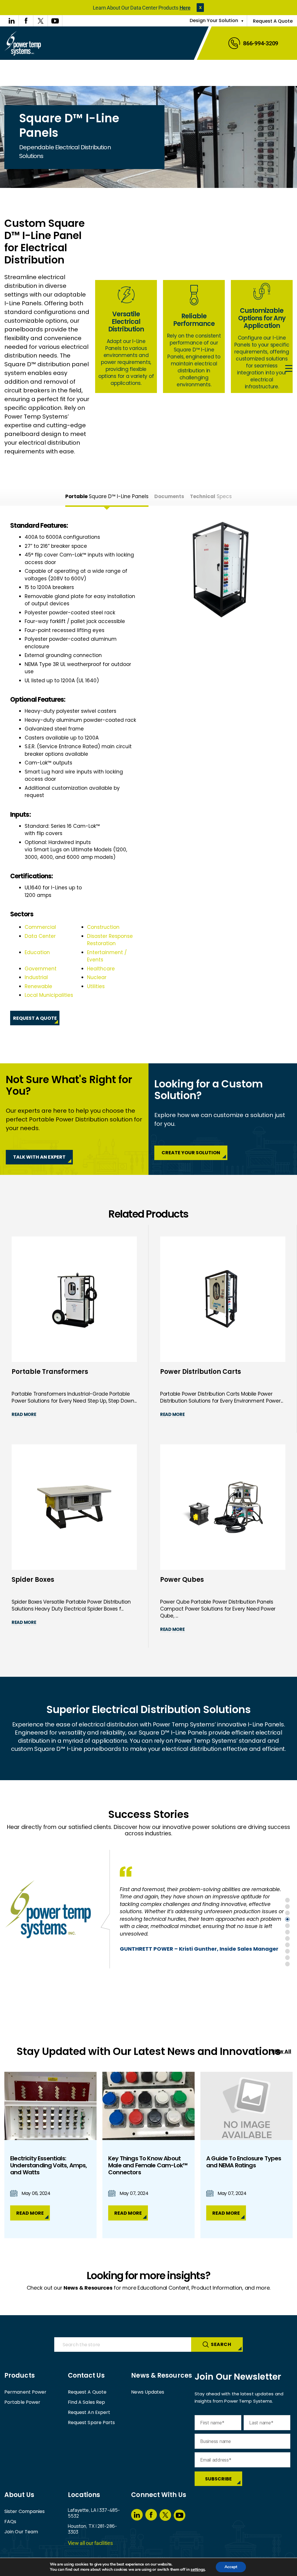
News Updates (148, 2392)
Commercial (40, 927)
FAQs (10, 2522)
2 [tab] (287, 1907)
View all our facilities (90, 2543)
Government (41, 969)
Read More (24, 1414)
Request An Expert (89, 2412)
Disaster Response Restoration (110, 940)
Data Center (40, 936)
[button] (200, 8)
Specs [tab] (211, 496)
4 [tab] (287, 1919)
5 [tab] (287, 1926)
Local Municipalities (49, 995)
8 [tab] (287, 1945)
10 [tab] (287, 1958)
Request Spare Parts (92, 2422)
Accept (231, 2567)
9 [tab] (287, 1951)
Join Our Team (21, 2532)
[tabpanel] (148, 774)
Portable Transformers (50, 1372)
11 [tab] (287, 1964)
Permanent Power (26, 2392)
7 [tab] (287, 1938)
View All (281, 2051)
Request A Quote (273, 21)
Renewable (38, 986)
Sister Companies (25, 2511)
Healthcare (101, 969)
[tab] (169, 496)
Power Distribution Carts (201, 1372)
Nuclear (97, 977)
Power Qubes (182, 1580)
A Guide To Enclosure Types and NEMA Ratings (244, 2162)
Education (37, 952)
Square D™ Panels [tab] (107, 496)
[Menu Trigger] (289, 369)
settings (198, 2570)
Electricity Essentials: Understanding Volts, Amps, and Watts (48, 2165)
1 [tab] (287, 1900)
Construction (103, 927)
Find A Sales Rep (87, 2402)
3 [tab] (287, 1913)
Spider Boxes (33, 1580)
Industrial (36, 977)
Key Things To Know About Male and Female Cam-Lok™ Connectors (148, 2165)
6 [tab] (287, 1932)
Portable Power (22, 2402)
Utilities (96, 986)
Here (185, 8)
